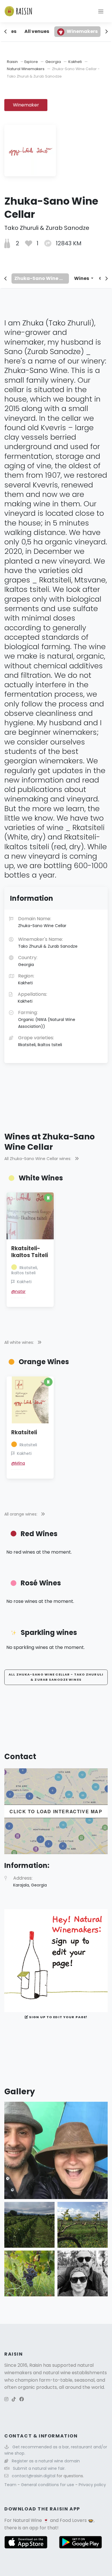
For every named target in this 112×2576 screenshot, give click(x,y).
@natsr (18, 1291)
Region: (26, 979)
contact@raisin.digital (34, 2476)
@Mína (18, 1463)
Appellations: (32, 997)
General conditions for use (48, 2485)
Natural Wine (27, 2520)
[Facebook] (22, 2399)
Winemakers (82, 31)
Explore (31, 62)
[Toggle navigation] (101, 11)
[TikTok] (14, 2399)
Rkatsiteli (24, 1432)
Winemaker (26, 105)
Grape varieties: (40, 1041)
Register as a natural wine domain (46, 2461)
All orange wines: (21, 1514)
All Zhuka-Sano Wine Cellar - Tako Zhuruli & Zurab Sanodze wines (56, 1677)
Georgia (53, 62)
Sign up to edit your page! (58, 2017)
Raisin (12, 62)
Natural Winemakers (26, 69)
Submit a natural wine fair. (39, 2468)
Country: (28, 961)
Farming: (47, 1019)
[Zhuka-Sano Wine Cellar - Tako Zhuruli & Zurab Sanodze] (56, 2150)
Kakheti (75, 62)
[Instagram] (6, 2399)
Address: (30, 1881)
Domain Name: (42, 922)
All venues (37, 31)
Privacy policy (92, 2485)
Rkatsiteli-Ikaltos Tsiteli (30, 1252)
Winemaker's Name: (48, 943)
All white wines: (20, 1342)
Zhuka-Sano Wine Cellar (42, 278)
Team (11, 2485)
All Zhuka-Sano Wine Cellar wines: (38, 1159)
